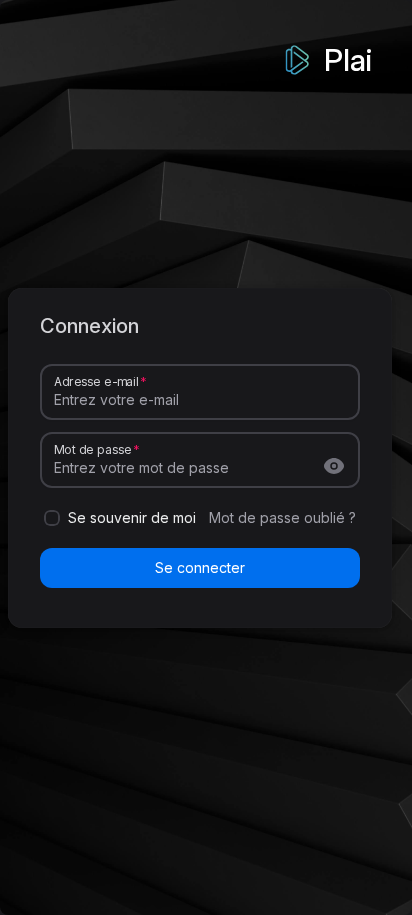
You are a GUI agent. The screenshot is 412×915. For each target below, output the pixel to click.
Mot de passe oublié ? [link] (282, 517)
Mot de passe (92, 448)
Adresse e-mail (96, 380)
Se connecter (200, 567)
